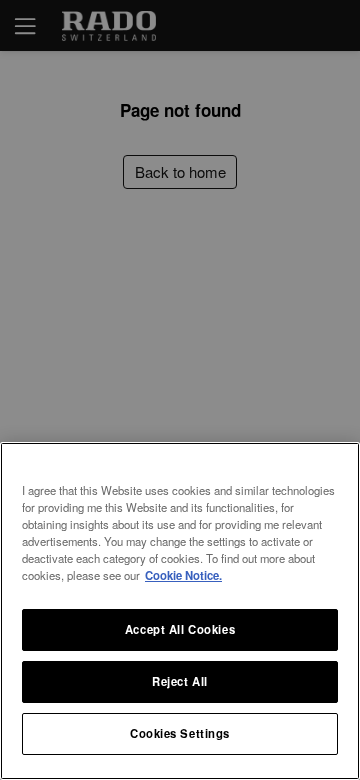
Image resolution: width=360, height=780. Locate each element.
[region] (180, 611)
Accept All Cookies (180, 629)
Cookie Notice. (183, 575)
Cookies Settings (180, 733)
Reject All (180, 681)
